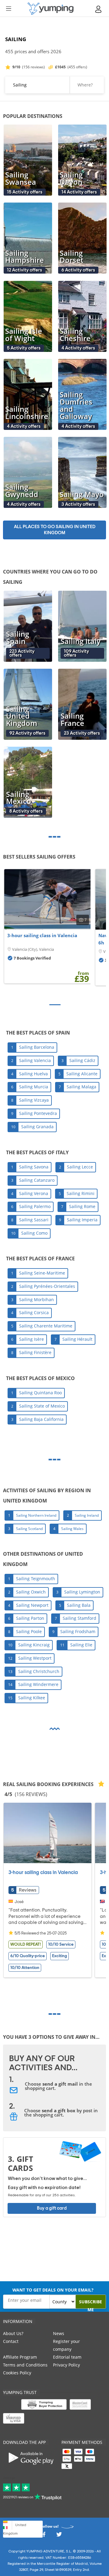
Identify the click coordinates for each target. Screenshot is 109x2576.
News (59, 2333)
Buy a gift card (52, 2208)
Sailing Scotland (29, 1529)
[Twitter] (59, 2536)
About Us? (13, 2333)
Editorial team (67, 2357)
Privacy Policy (66, 2365)
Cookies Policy (17, 2373)
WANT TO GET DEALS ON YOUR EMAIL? (53, 2290)
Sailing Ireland (87, 1515)
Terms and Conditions (25, 2365)
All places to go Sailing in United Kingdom (55, 530)
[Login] (99, 9)
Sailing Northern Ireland (36, 1515)
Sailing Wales (72, 1529)
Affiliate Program (20, 2357)
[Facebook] (44, 2536)
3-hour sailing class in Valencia (42, 935)
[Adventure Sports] (51, 9)
